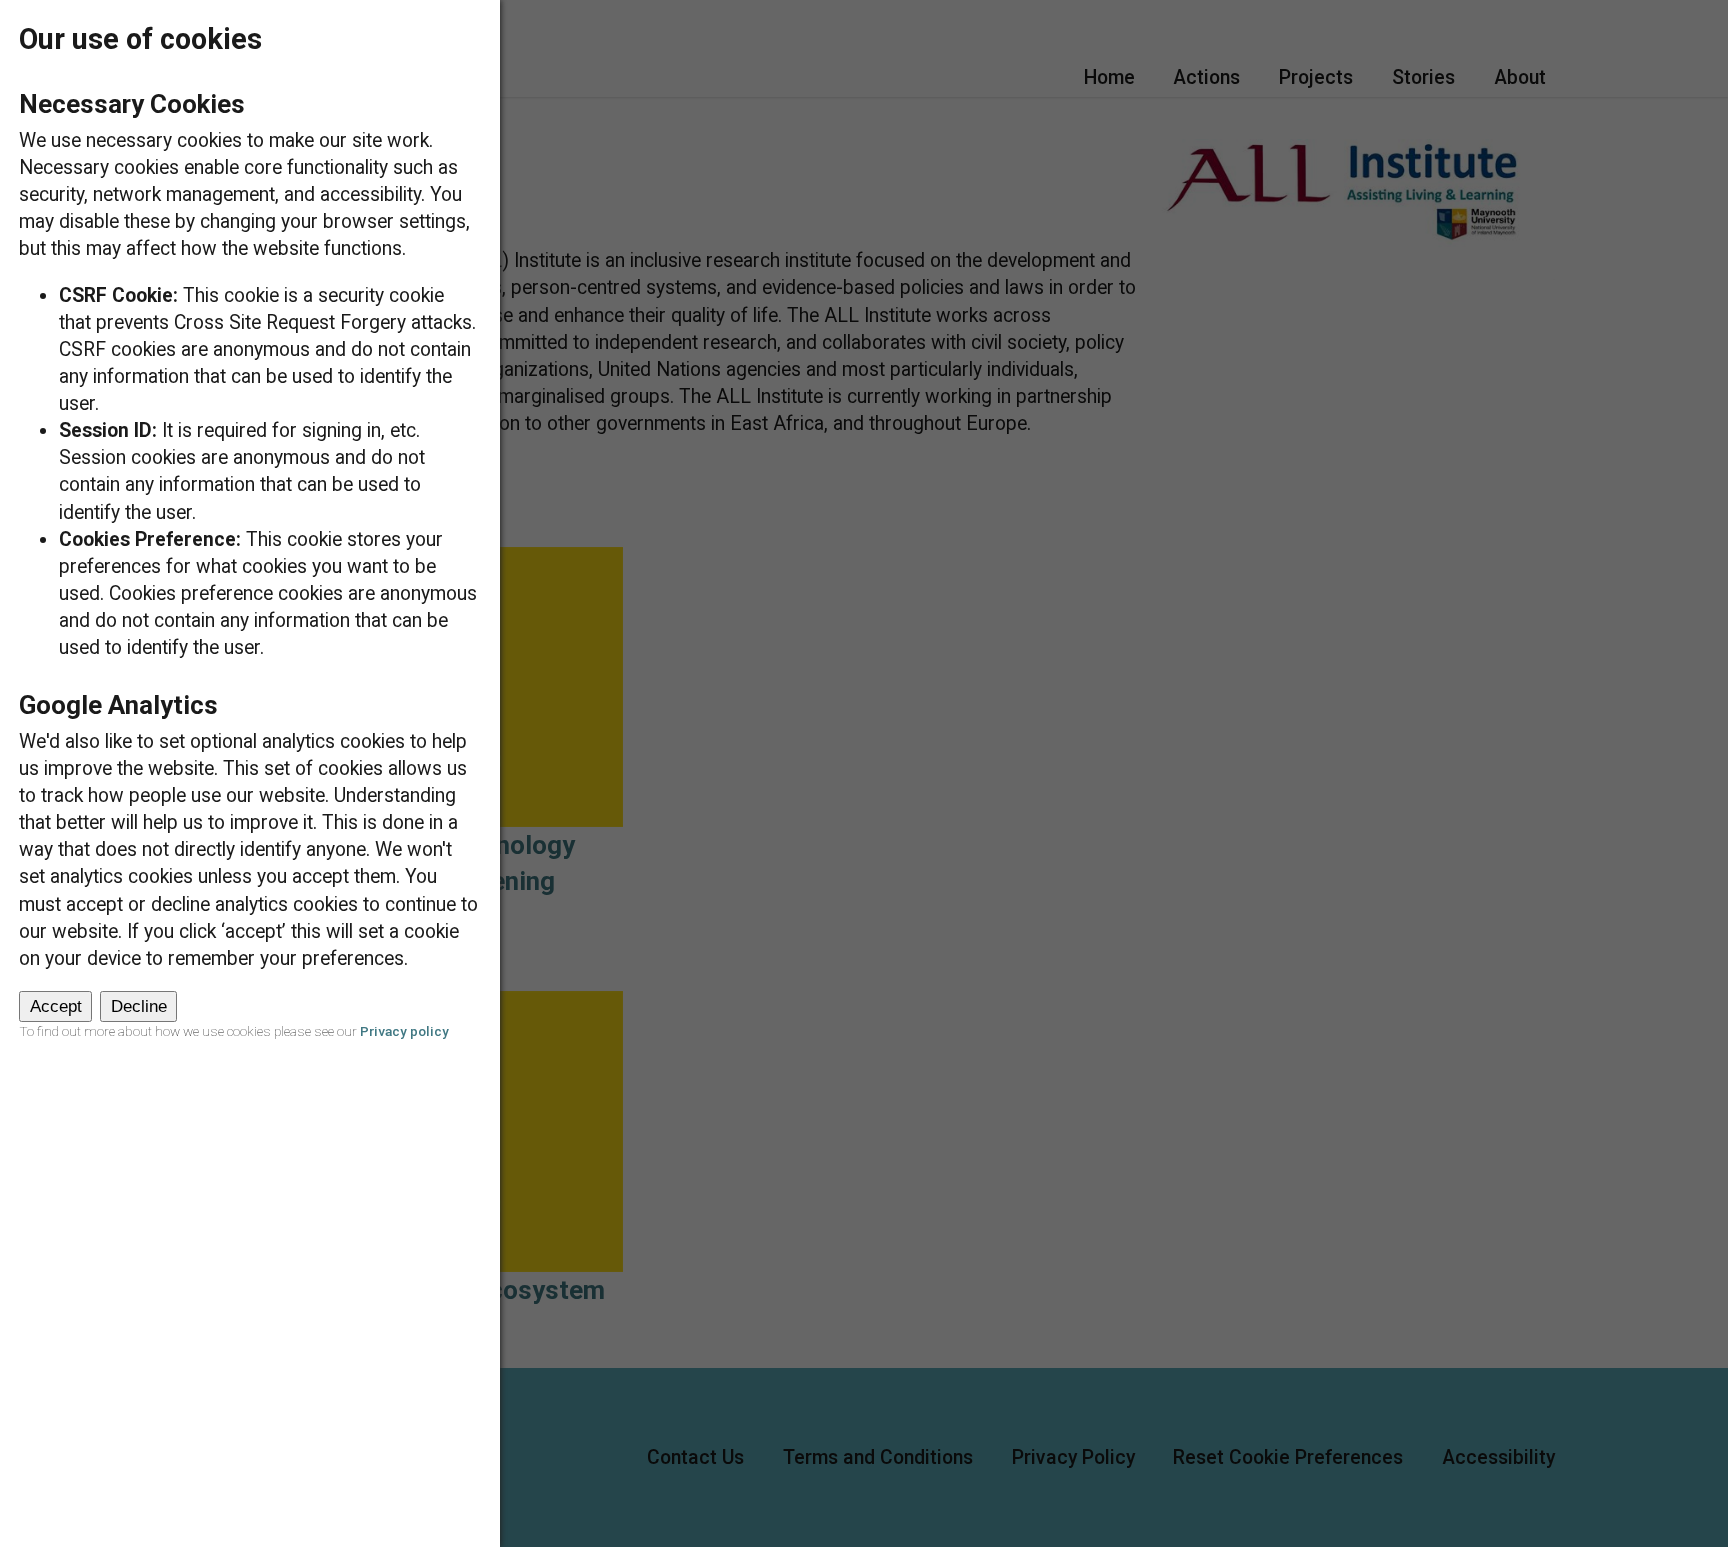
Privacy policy (404, 1031)
